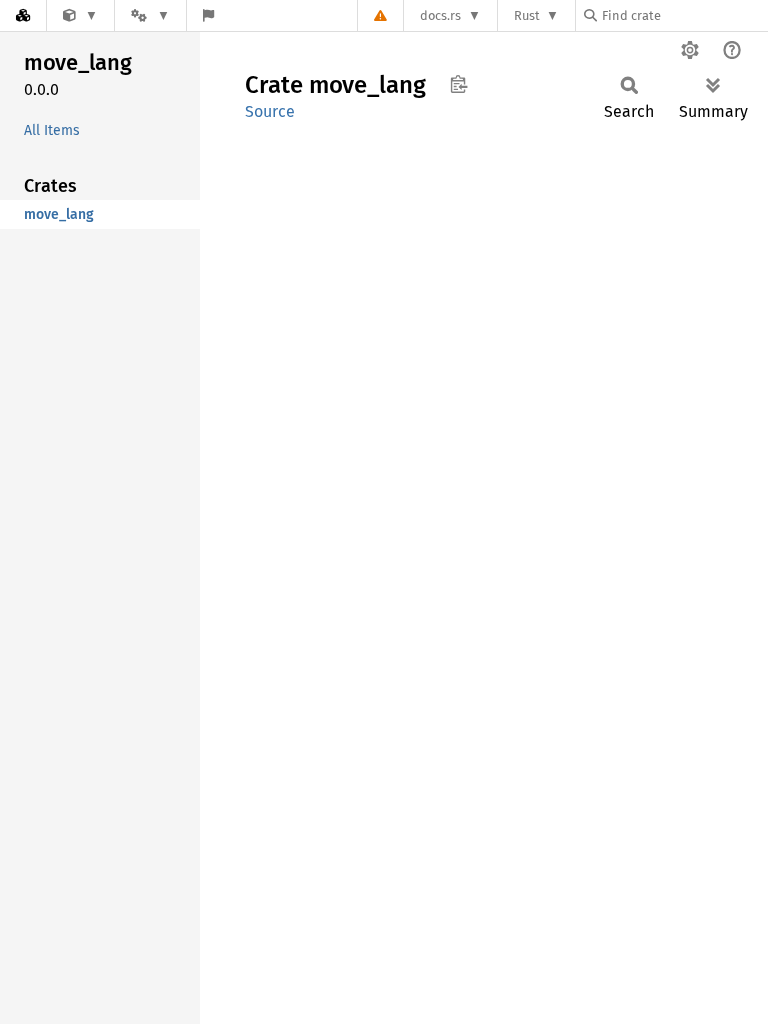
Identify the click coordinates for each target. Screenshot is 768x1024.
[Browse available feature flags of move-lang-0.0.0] (208, 15)
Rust (527, 15)
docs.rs (440, 15)
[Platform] (150, 15)
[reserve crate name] (80, 15)
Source (270, 111)
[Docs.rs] (23, 15)
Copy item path (458, 84)
